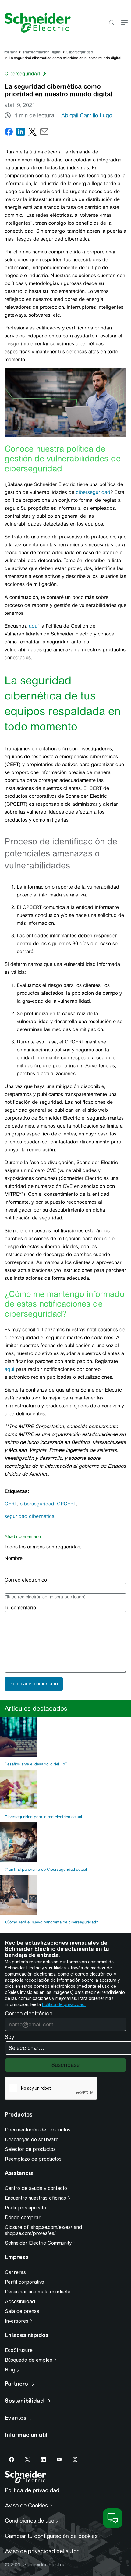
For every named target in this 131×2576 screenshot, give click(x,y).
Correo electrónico (26, 1580)
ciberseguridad (93, 492)
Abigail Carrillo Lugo (87, 115)
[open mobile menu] (124, 23)
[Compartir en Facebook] (9, 133)
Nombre (14, 1558)
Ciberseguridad (80, 52)
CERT (11, 1504)
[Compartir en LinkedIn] (21, 133)
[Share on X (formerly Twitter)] (32, 133)
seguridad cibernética (30, 1516)
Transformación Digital (42, 52)
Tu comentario (20, 1608)
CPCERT (67, 1504)
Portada (11, 52)
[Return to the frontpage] (35, 23)
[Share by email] (44, 133)
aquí (34, 626)
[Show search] (111, 23)
